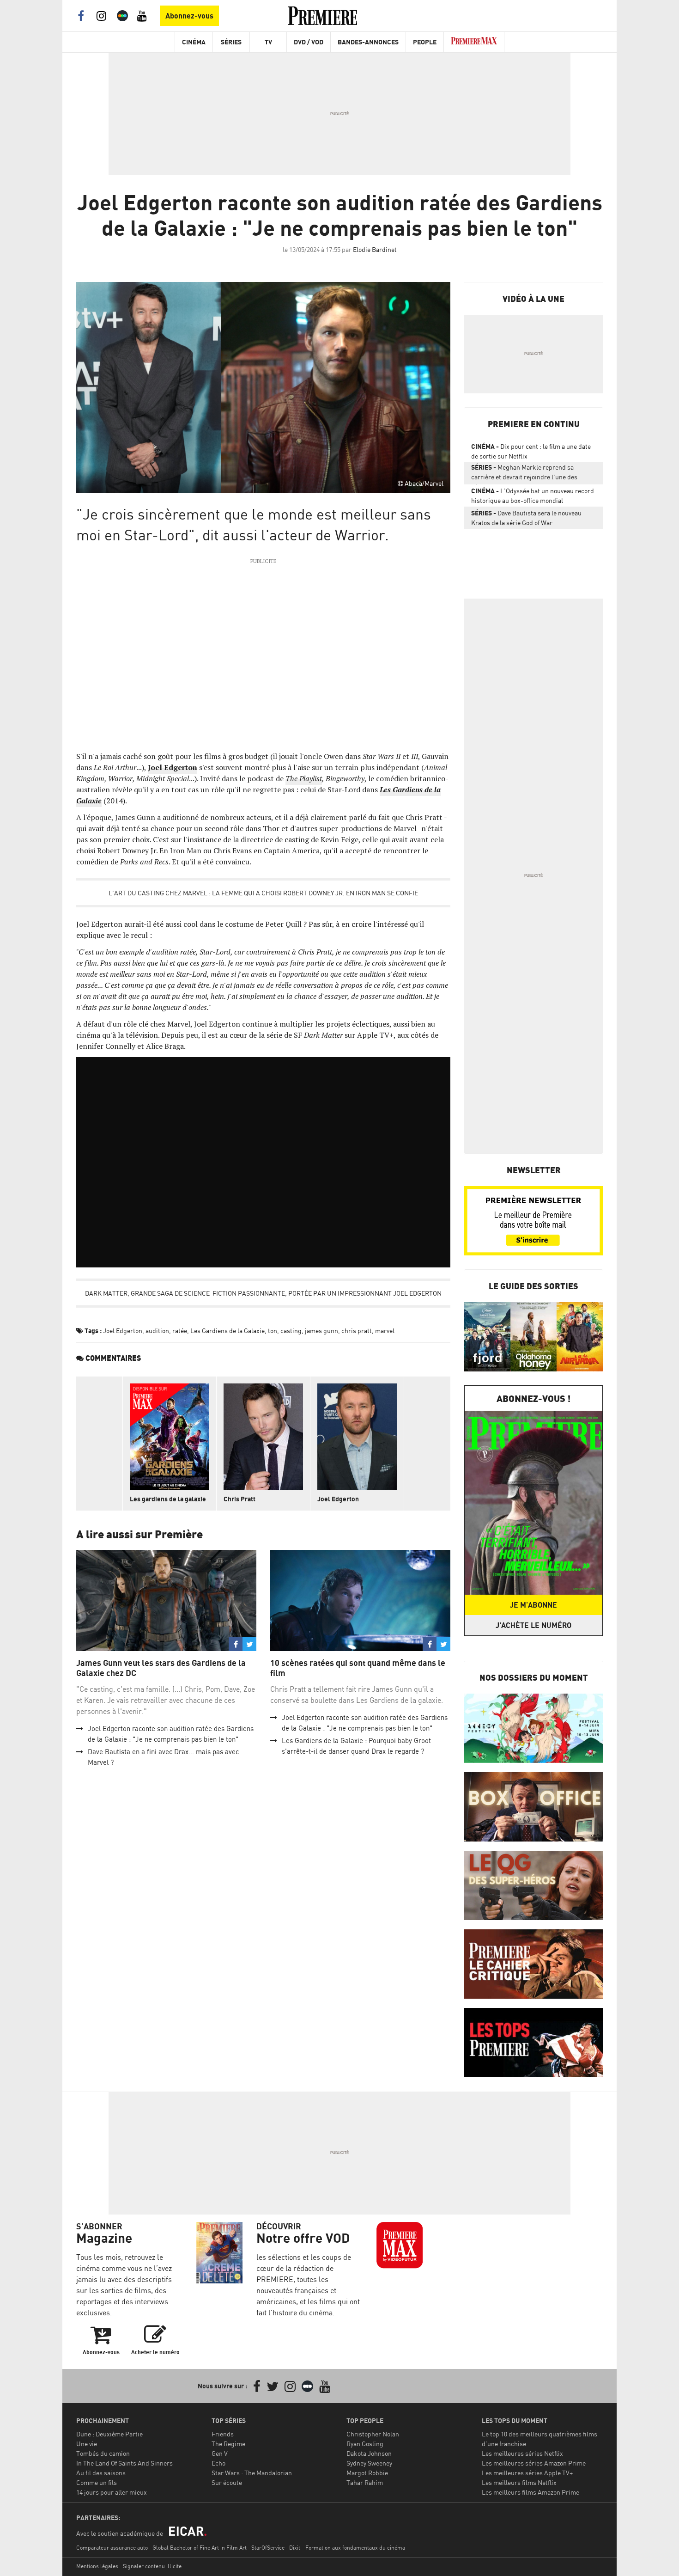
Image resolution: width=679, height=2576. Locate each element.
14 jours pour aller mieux (112, 2492)
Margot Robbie (367, 2473)
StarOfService (268, 2548)
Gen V (220, 2453)
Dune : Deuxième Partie (109, 2434)
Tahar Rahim (365, 2482)
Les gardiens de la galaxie (168, 1499)
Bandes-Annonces (368, 42)
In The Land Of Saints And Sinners (124, 2463)
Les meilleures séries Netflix (522, 2453)
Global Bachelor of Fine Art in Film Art (200, 2548)
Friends (223, 2434)
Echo (218, 2463)
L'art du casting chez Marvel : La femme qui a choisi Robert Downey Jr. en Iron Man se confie (263, 893)
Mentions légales (97, 2566)
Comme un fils (97, 2482)
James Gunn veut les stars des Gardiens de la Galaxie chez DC (161, 1668)
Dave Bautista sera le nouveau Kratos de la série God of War (526, 518)
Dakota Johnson (369, 2453)
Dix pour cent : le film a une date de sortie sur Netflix (531, 451)
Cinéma (194, 42)
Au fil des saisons (101, 2473)
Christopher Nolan (373, 2434)
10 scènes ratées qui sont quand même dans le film (358, 1668)
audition (157, 1331)
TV (268, 42)
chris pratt (357, 1331)
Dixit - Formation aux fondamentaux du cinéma (347, 2548)
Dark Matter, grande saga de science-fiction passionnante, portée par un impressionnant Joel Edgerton (263, 1293)
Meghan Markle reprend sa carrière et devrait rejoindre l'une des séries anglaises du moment (524, 474)
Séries (231, 42)
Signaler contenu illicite (152, 2566)
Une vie (87, 2444)
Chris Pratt (239, 1499)
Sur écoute (227, 2482)
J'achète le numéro (533, 1625)
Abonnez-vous (189, 16)
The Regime (228, 2444)
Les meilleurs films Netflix (519, 2482)
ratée (180, 1331)
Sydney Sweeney (369, 2463)
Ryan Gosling (365, 2444)
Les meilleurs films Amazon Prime (530, 2492)
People (425, 42)
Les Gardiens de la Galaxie (227, 1331)
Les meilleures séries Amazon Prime (534, 2463)
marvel (385, 1331)
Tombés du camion (103, 2453)
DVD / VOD (309, 42)
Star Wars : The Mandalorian (252, 2473)
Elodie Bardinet (375, 249)
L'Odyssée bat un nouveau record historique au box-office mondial (533, 496)
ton (273, 1331)
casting (291, 1331)
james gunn (321, 1331)
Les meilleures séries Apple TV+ (527, 2473)
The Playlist (304, 778)
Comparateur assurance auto (112, 2548)
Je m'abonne (533, 1605)
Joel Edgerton (123, 1331)
